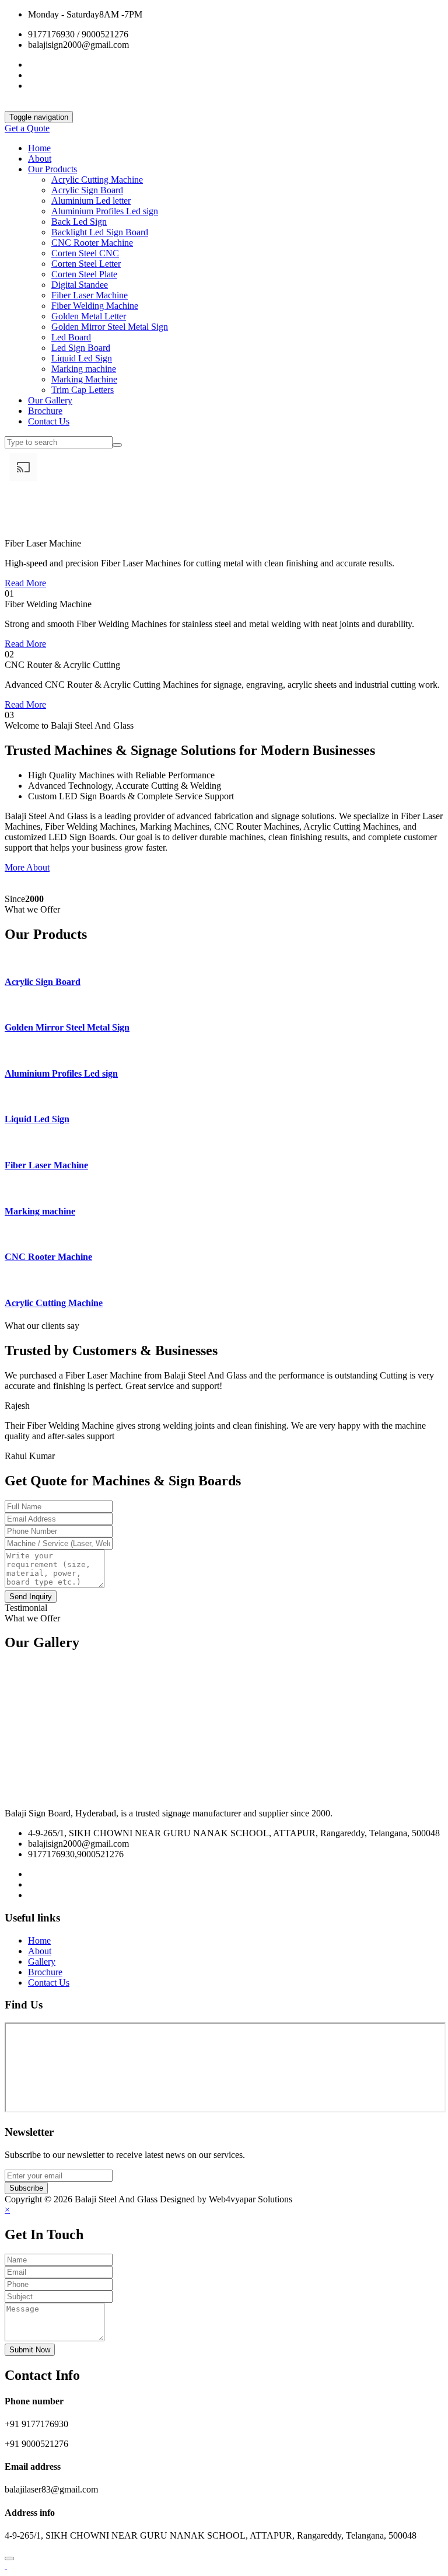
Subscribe (26, 2188)
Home (39, 148)
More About (27, 867)
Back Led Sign (79, 222)
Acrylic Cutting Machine (97, 180)
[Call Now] (6, 2566)
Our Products (52, 169)
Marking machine (84, 369)
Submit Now (30, 2350)
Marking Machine (84, 379)
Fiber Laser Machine (90, 295)
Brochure (45, 411)
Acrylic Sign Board (87, 190)
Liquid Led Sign (82, 358)
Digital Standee (80, 285)
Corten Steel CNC (85, 253)
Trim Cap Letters (83, 390)
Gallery (42, 1961)
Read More (25, 583)
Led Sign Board (81, 348)
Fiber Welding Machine (95, 306)
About (40, 159)
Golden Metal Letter (89, 316)
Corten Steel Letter (86, 264)
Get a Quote (27, 128)
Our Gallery (50, 400)
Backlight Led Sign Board (100, 232)
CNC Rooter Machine (92, 243)
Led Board (71, 337)
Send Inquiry (31, 1597)
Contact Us (49, 421)
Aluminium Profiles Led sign (105, 211)
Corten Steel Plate (84, 274)
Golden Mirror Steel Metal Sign (110, 327)
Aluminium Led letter (91, 201)
